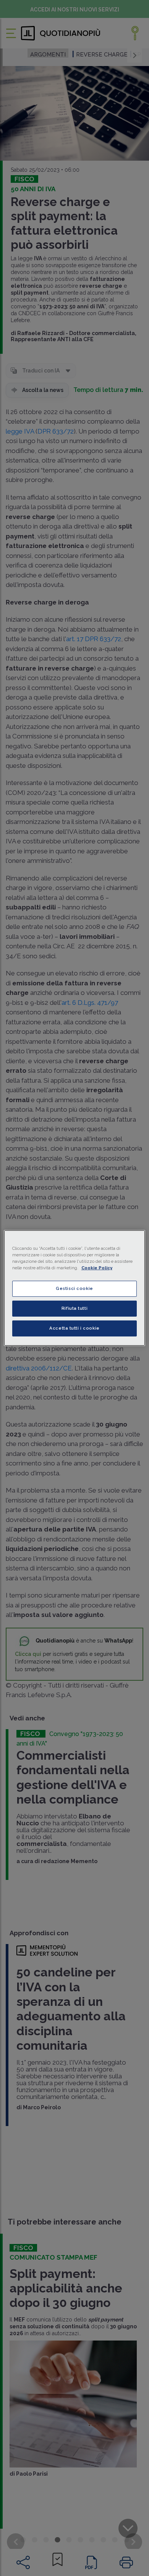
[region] (75, 1288)
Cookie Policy (97, 1268)
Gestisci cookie (74, 1288)
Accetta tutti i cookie (74, 1328)
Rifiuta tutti (74, 1308)
